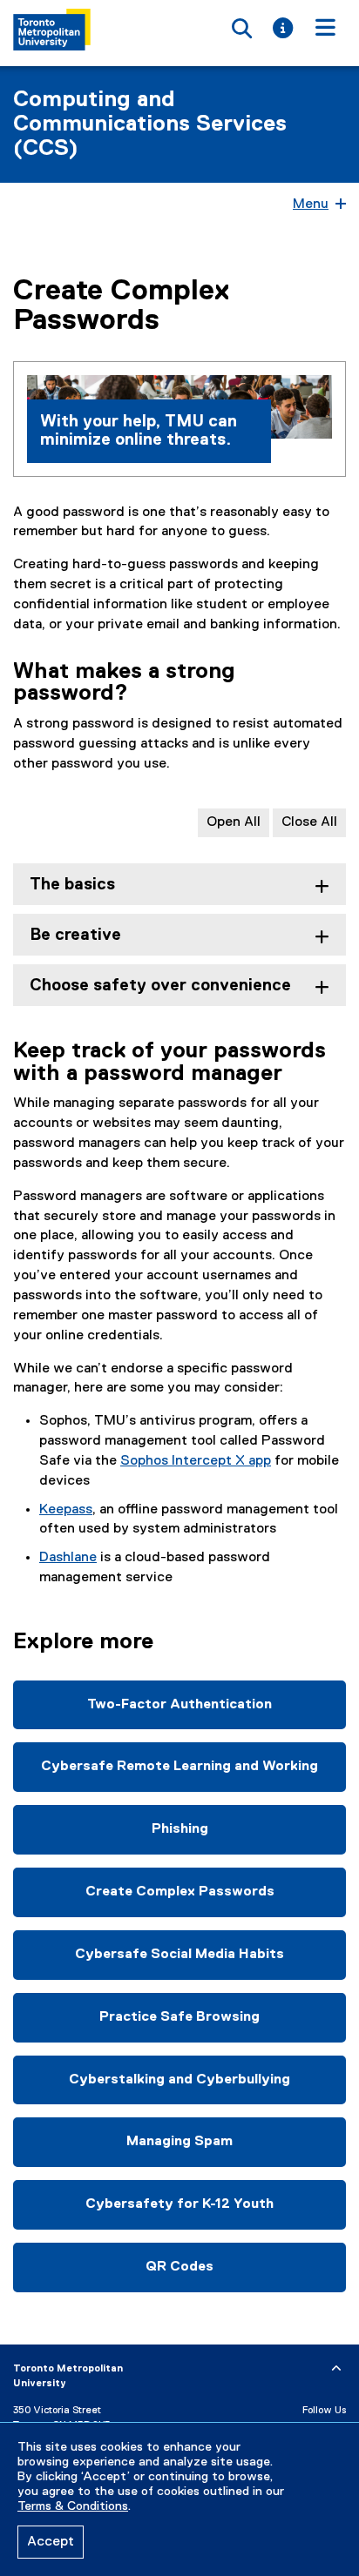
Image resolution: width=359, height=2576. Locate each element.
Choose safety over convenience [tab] (160, 986)
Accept (51, 2542)
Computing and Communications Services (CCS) (150, 124)
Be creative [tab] (75, 935)
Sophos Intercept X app (196, 1461)
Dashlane (68, 1558)
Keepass (66, 1510)
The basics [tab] (72, 885)
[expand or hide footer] (336, 2369)
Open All (234, 822)
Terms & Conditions (73, 2506)
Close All (309, 822)
